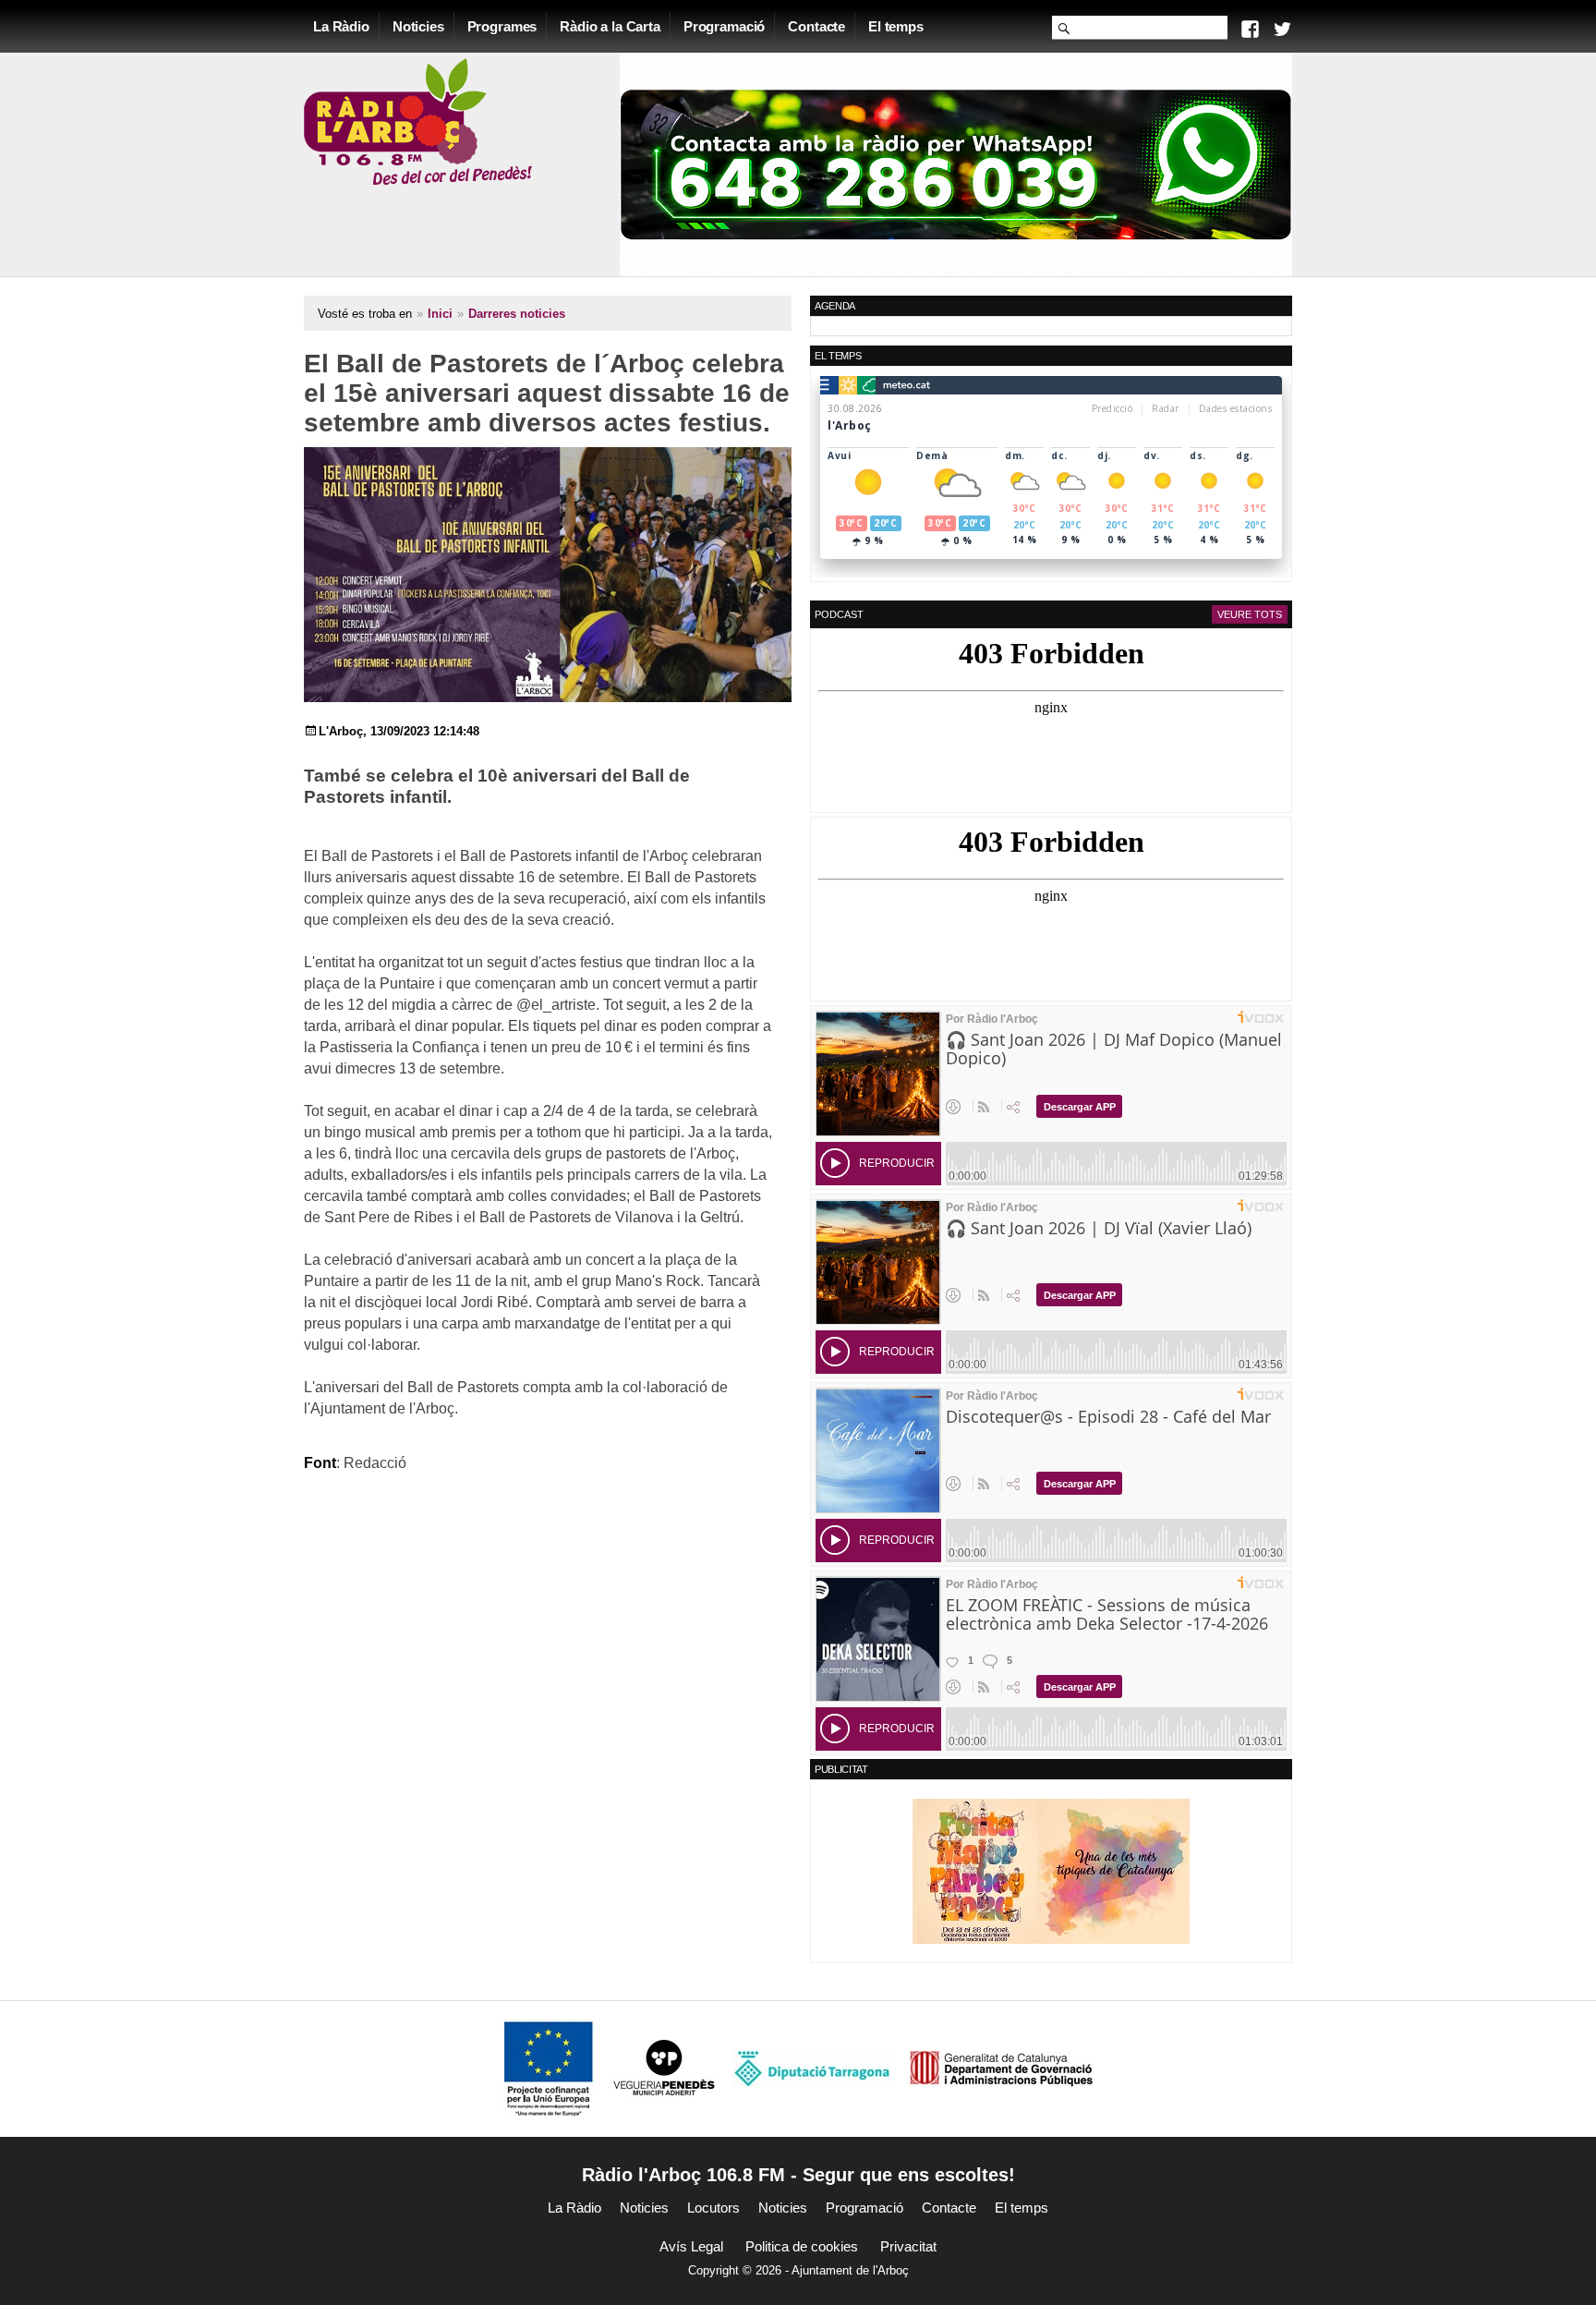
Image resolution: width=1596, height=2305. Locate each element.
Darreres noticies (517, 314)
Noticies (418, 26)
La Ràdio (341, 26)
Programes (502, 26)
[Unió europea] (549, 2068)
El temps (896, 26)
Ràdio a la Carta (610, 26)
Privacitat (908, 2246)
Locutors (713, 2208)
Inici (440, 314)
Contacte (816, 26)
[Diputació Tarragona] (812, 2068)
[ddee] (1051, 1870)
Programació (724, 26)
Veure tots (1250, 614)
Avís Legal (691, 2246)
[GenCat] (1001, 2068)
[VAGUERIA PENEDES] (664, 2068)
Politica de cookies (802, 2246)
